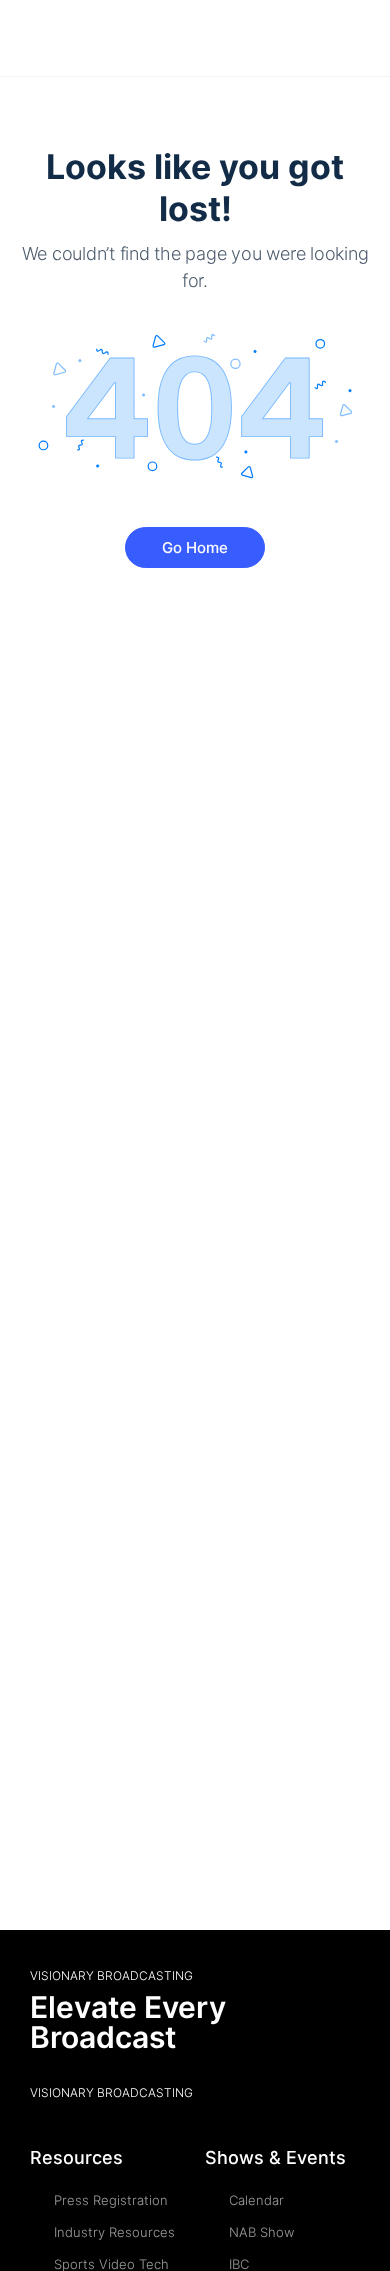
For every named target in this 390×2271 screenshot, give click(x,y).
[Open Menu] (32, 37)
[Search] (353, 38)
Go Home (195, 547)
